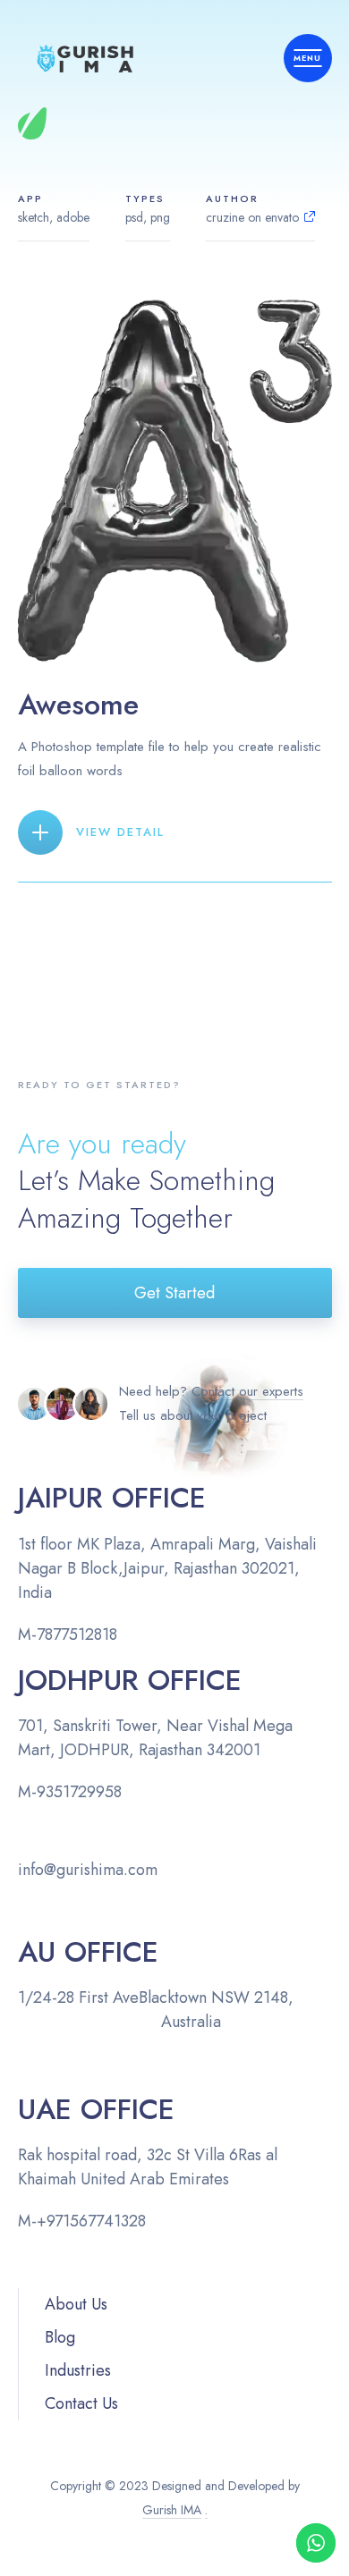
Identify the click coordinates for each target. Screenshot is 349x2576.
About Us (76, 2304)
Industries (78, 2370)
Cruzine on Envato (252, 217)
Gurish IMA (172, 2510)
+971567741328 (91, 2221)
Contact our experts (247, 1391)
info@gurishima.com (88, 1870)
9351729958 (79, 1792)
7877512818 (77, 1634)
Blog (60, 2337)
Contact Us (81, 2403)
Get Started (174, 1293)
